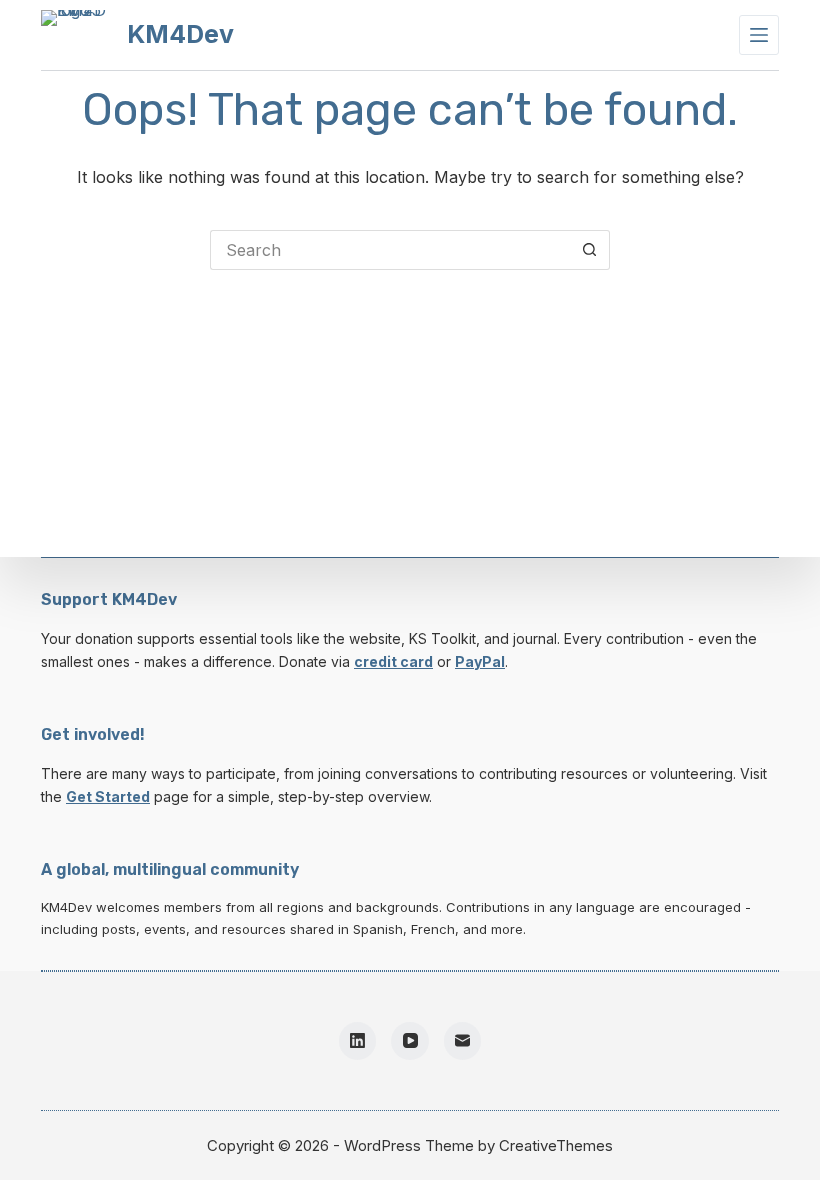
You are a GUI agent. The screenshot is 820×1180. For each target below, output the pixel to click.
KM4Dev (180, 34)
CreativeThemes (556, 1145)
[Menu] (759, 35)
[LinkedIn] (358, 1041)
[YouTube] (410, 1041)
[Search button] (590, 250)
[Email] (463, 1041)
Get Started (108, 796)
